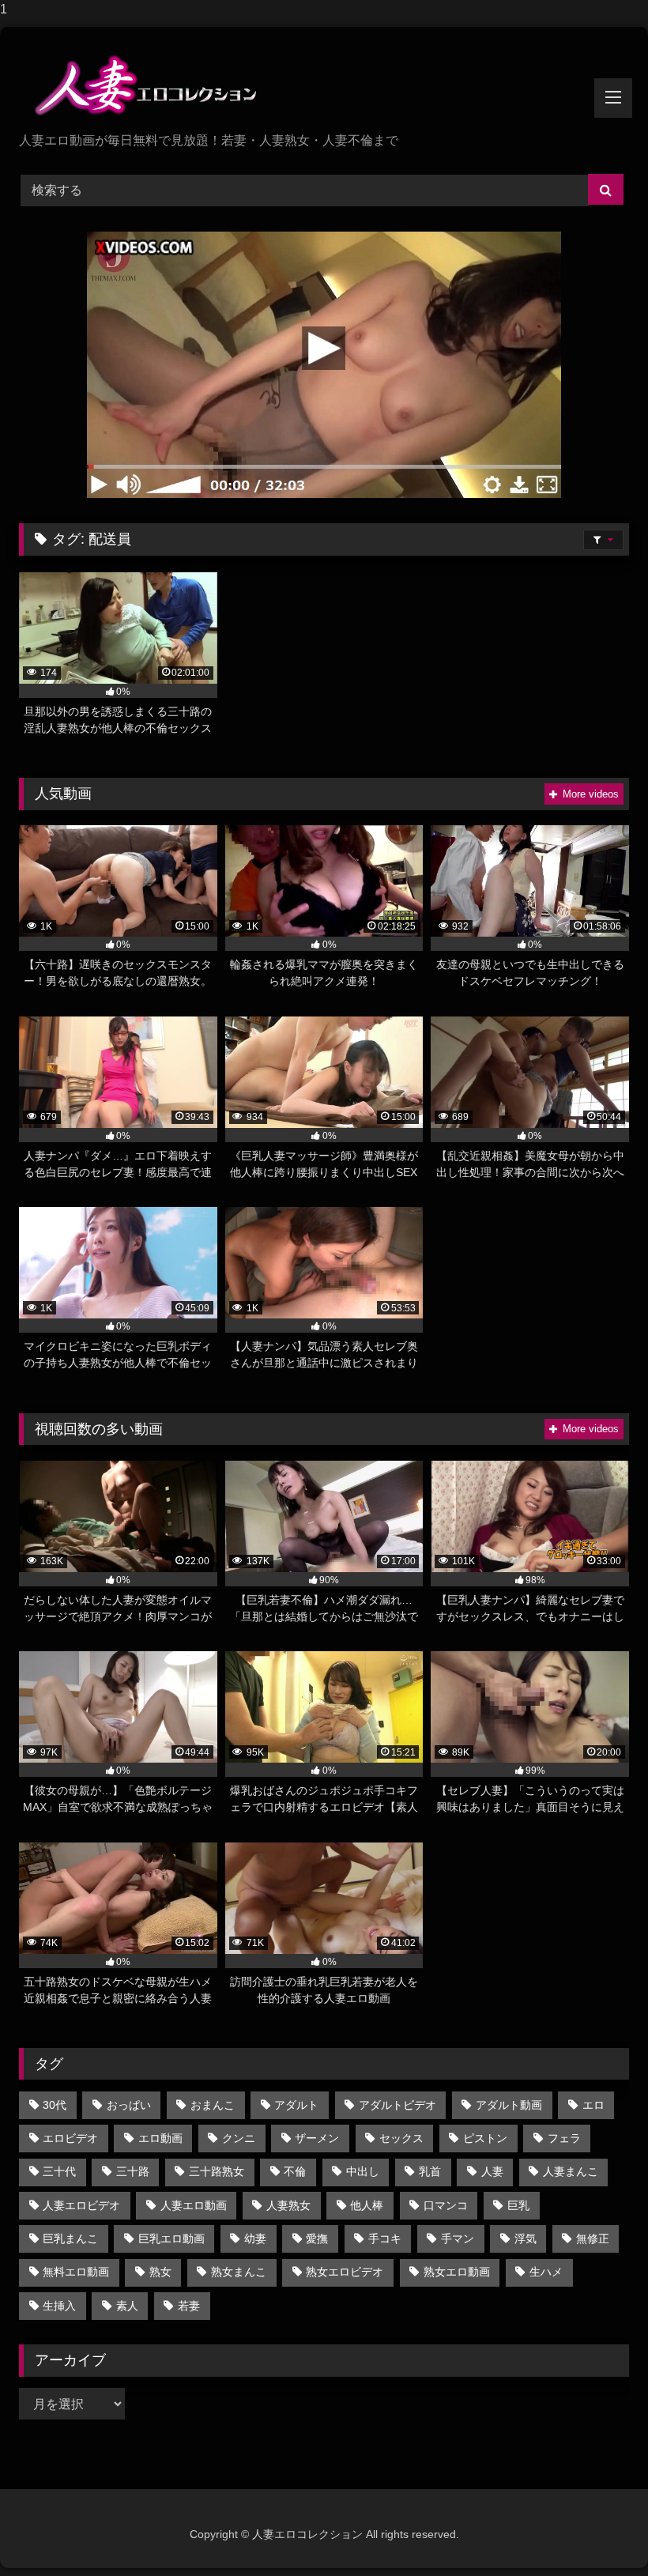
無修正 (593, 2238)
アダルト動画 (509, 2105)
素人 (127, 2306)
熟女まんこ (239, 2272)
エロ (593, 2105)
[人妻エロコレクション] (324, 85)
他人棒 (367, 2205)
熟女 (160, 2272)
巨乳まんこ (70, 2238)
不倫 (295, 2171)
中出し (363, 2171)
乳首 (430, 2171)
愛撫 (317, 2238)
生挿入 (59, 2306)
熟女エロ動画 (457, 2272)
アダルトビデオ (397, 2105)
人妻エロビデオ (81, 2205)
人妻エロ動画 (194, 2205)
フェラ (564, 2138)
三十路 (133, 2171)
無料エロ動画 (76, 2272)
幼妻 (255, 2238)
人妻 (492, 2171)
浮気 (526, 2238)
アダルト (296, 2105)
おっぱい (129, 2105)
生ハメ (546, 2272)
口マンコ (446, 2205)
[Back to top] (599, 2532)
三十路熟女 (217, 2171)
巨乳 (518, 2205)
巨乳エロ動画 (171, 2238)
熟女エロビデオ (345, 2272)
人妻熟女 (288, 2205)
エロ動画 (160, 2138)
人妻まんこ (571, 2171)
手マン (458, 2238)
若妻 (189, 2306)
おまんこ (213, 2105)
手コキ (385, 2238)
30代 (55, 2105)
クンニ (239, 2138)
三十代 (59, 2171)
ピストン (485, 2138)
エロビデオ (70, 2138)
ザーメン (317, 2138)
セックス (401, 2138)
